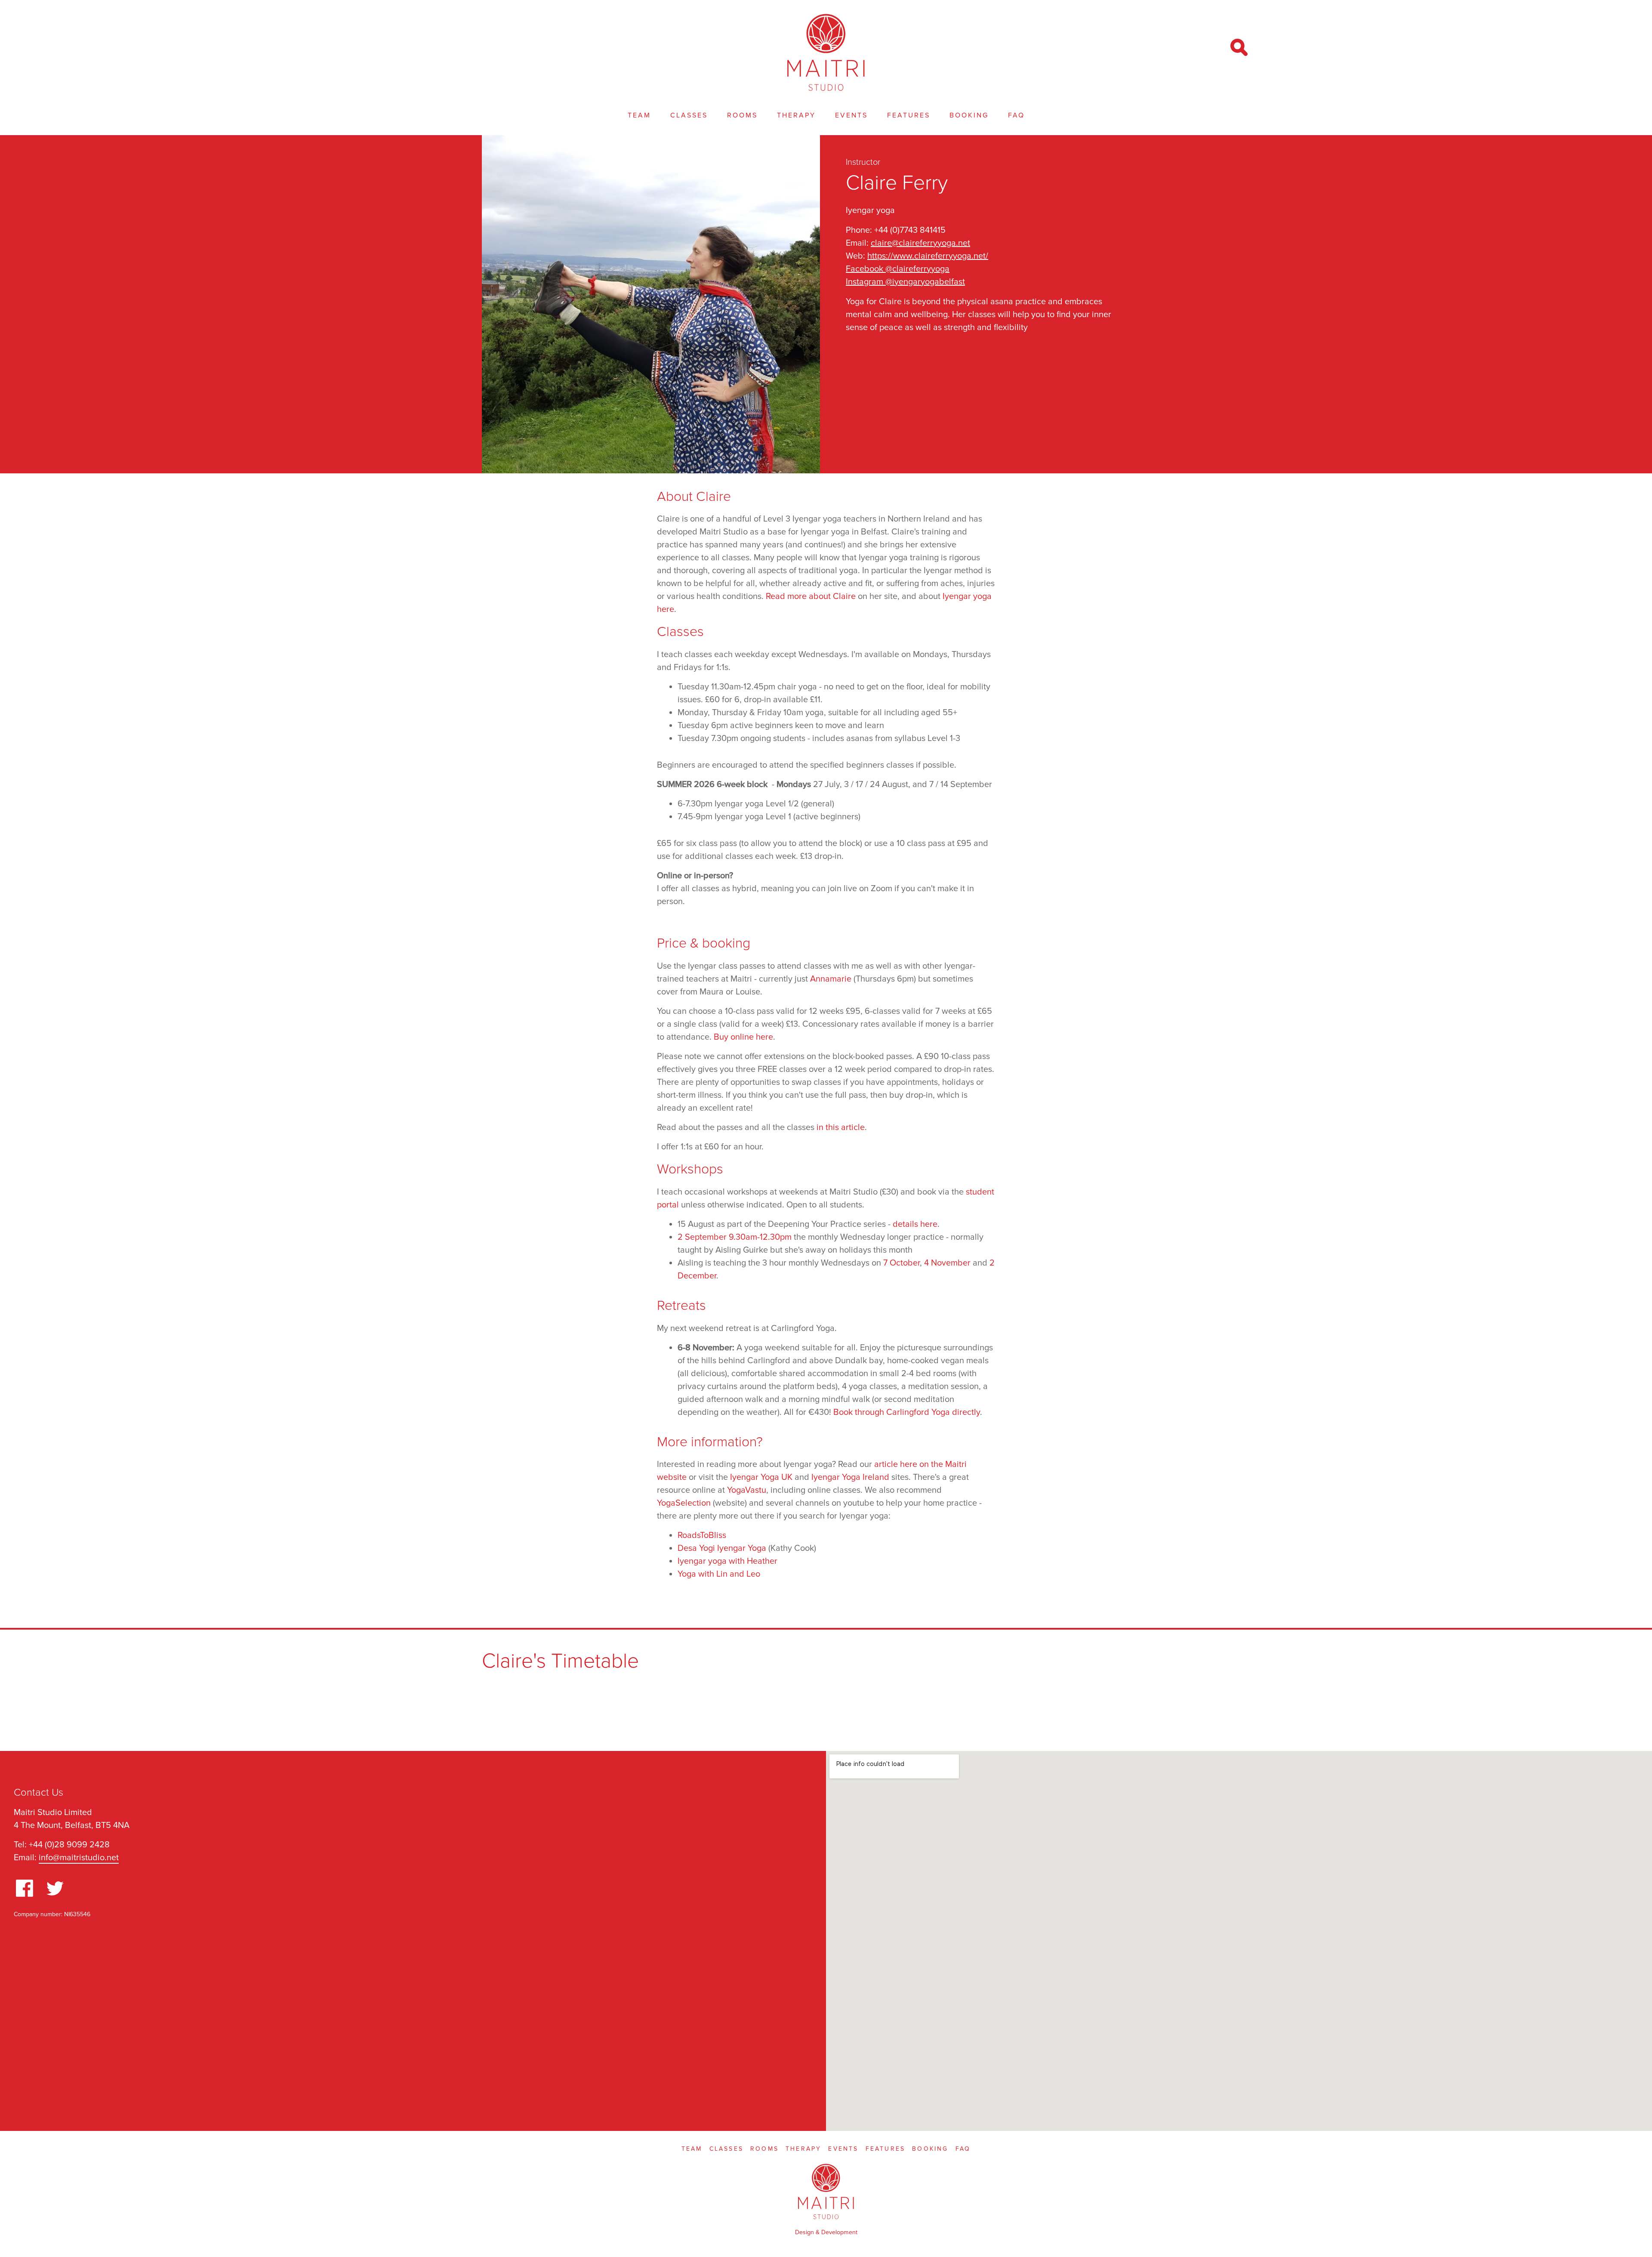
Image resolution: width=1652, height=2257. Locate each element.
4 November (947, 1263)
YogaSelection (684, 1503)
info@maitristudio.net (79, 1858)
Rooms (742, 115)
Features (909, 115)
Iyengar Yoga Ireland (850, 1477)
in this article (841, 1127)
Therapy (796, 115)
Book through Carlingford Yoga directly (907, 1412)
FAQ (1016, 115)
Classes (689, 115)
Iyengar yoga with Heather (727, 1561)
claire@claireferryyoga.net (920, 243)
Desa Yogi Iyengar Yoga (722, 1548)
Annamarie (831, 979)
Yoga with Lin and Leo (719, 1574)
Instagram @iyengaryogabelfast (905, 282)
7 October (902, 1263)
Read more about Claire (811, 596)
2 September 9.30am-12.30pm (735, 1237)
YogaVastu (747, 1490)
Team (639, 115)
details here (915, 1224)
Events (851, 115)
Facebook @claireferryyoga (898, 269)
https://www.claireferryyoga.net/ (928, 256)
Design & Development (826, 2232)
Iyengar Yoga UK (761, 1477)
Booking (969, 115)
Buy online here (743, 1037)
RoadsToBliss (702, 1535)
